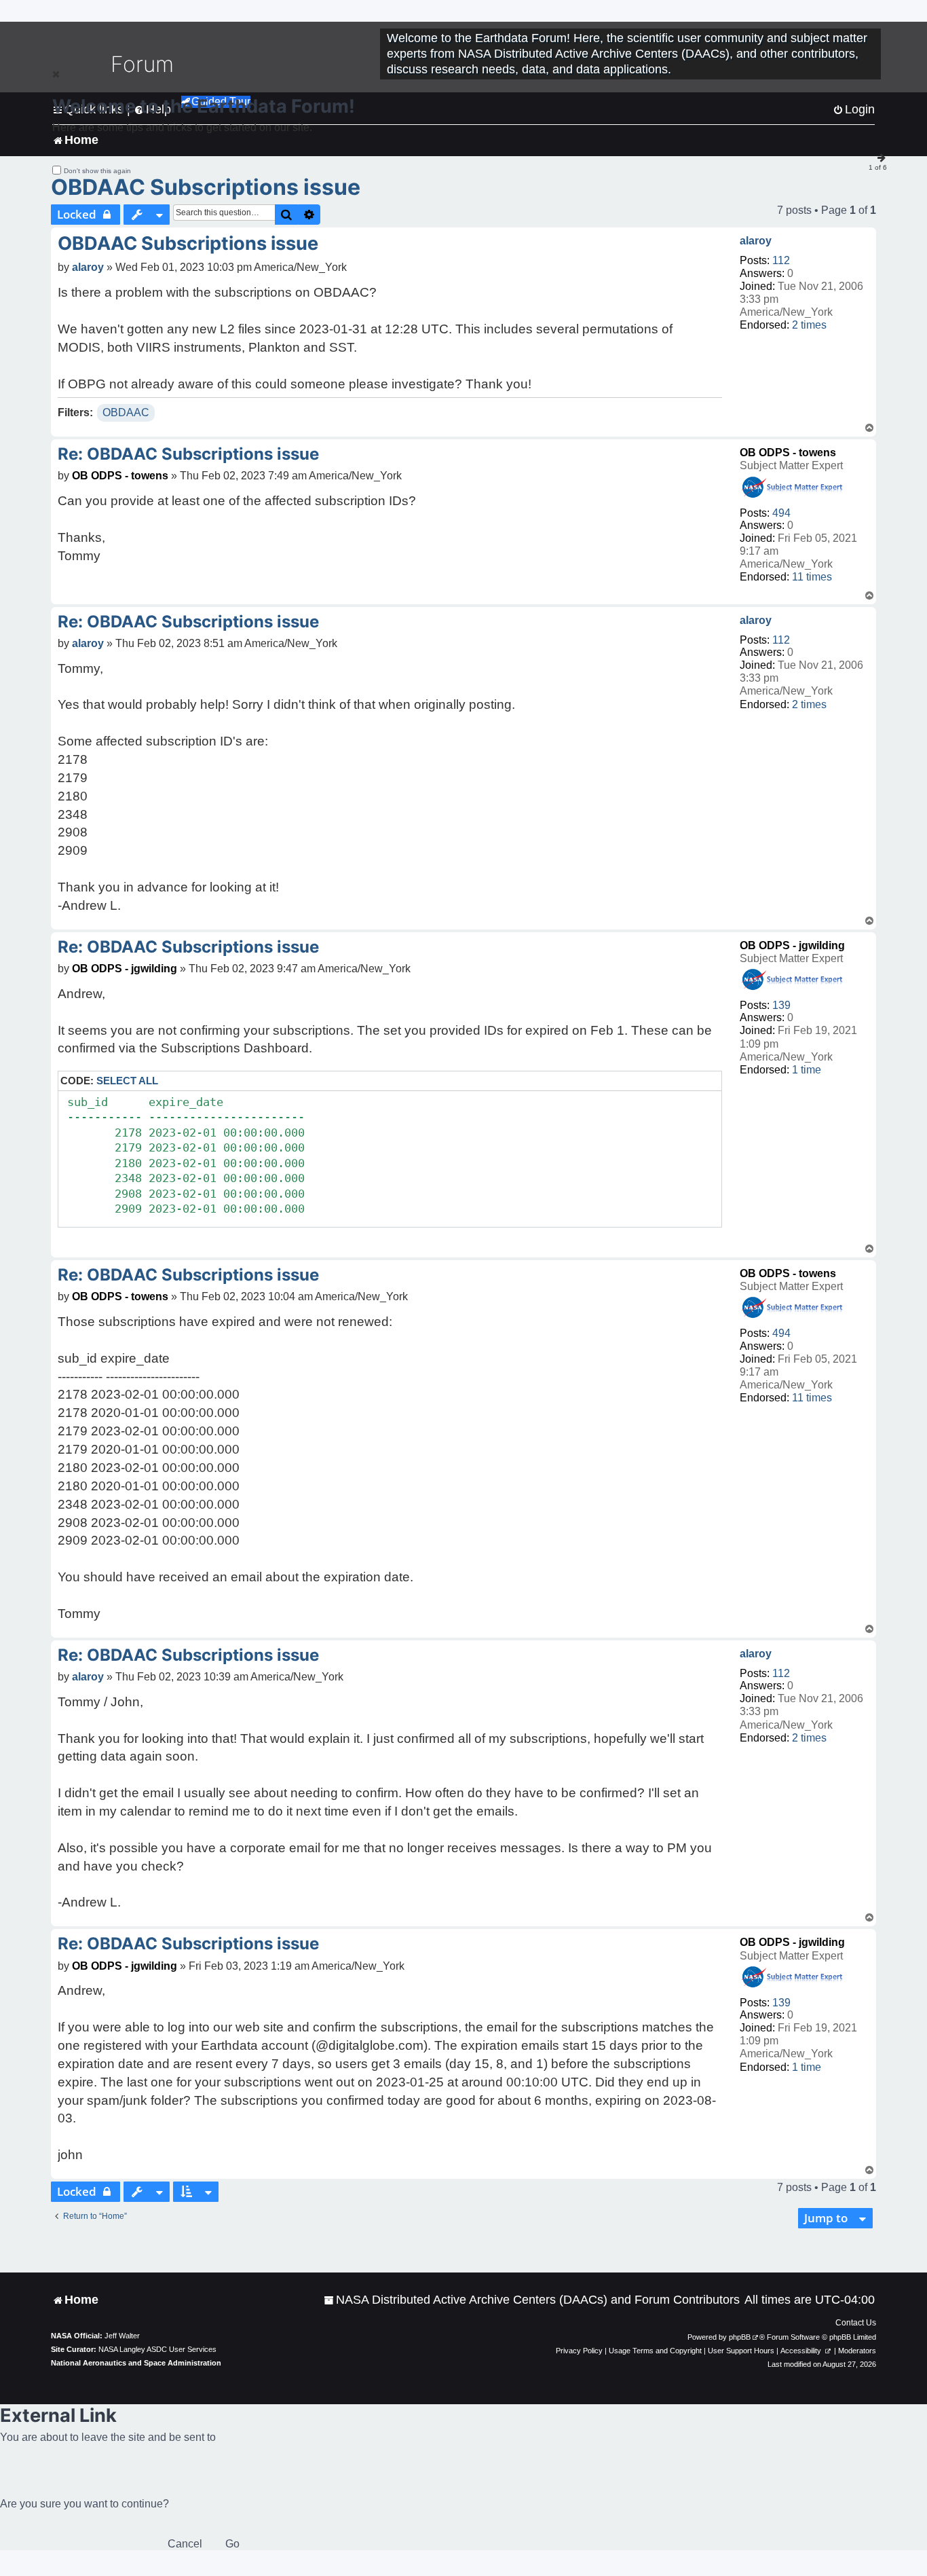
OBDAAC (126, 412)
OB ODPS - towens (788, 453)
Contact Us (856, 2323)
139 (781, 1005)
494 (781, 513)
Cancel (185, 2544)
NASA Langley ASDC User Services (157, 2349)
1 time (807, 1070)
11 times (812, 577)
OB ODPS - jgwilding (792, 945)
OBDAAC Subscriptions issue (206, 187)
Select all (127, 1081)
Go (232, 2544)
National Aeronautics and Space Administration (136, 2363)
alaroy (756, 241)
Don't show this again (97, 171)
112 (781, 260)
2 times (809, 325)
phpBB (740, 2337)
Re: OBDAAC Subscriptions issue (188, 454)
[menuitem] (532, 2300)
